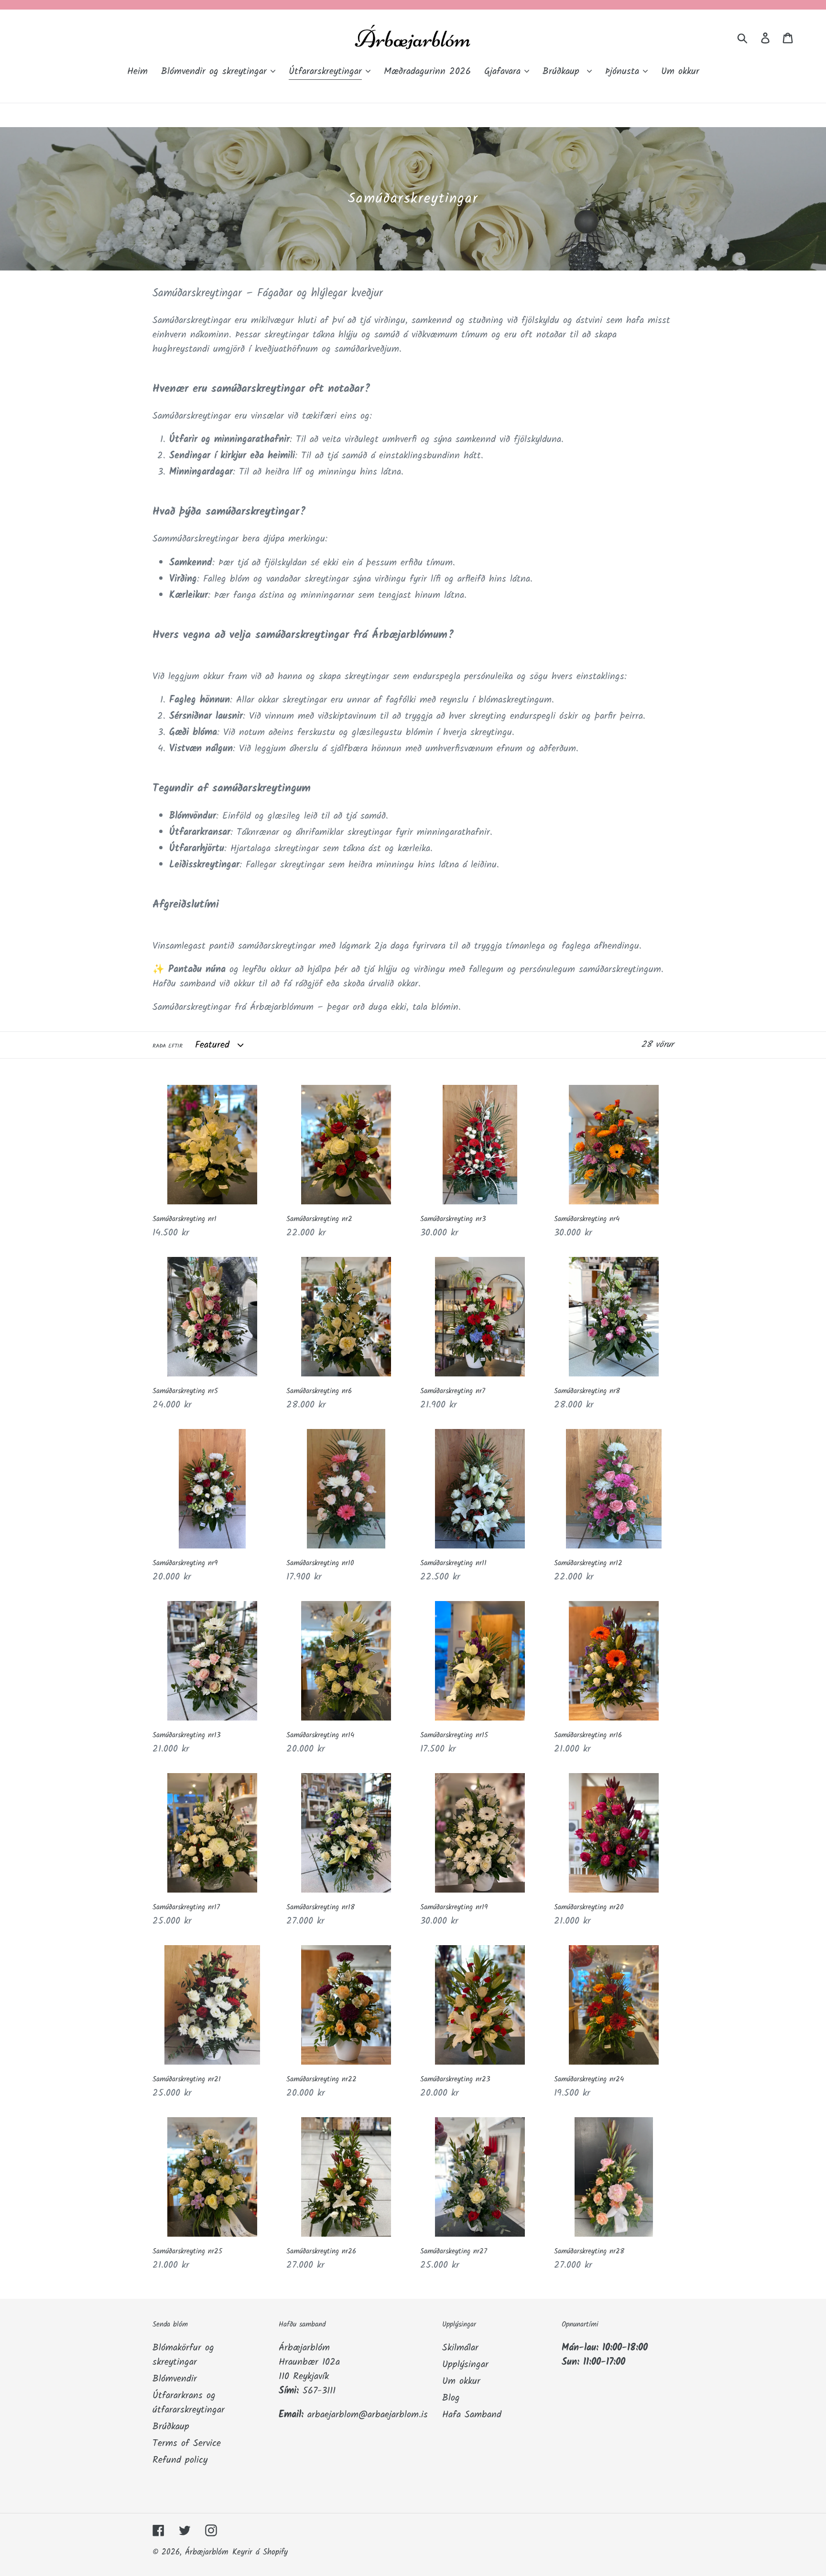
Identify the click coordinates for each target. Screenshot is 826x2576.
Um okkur (461, 2381)
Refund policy (180, 2460)
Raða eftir (168, 1046)
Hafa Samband (472, 2415)
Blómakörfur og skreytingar (183, 2355)
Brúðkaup (171, 2427)
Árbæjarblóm (207, 2552)
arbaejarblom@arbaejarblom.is (368, 2415)
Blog (451, 2398)
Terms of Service (187, 2444)
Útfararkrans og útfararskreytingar (189, 2403)
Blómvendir (175, 2379)
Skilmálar (460, 2348)
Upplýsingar (465, 2365)
